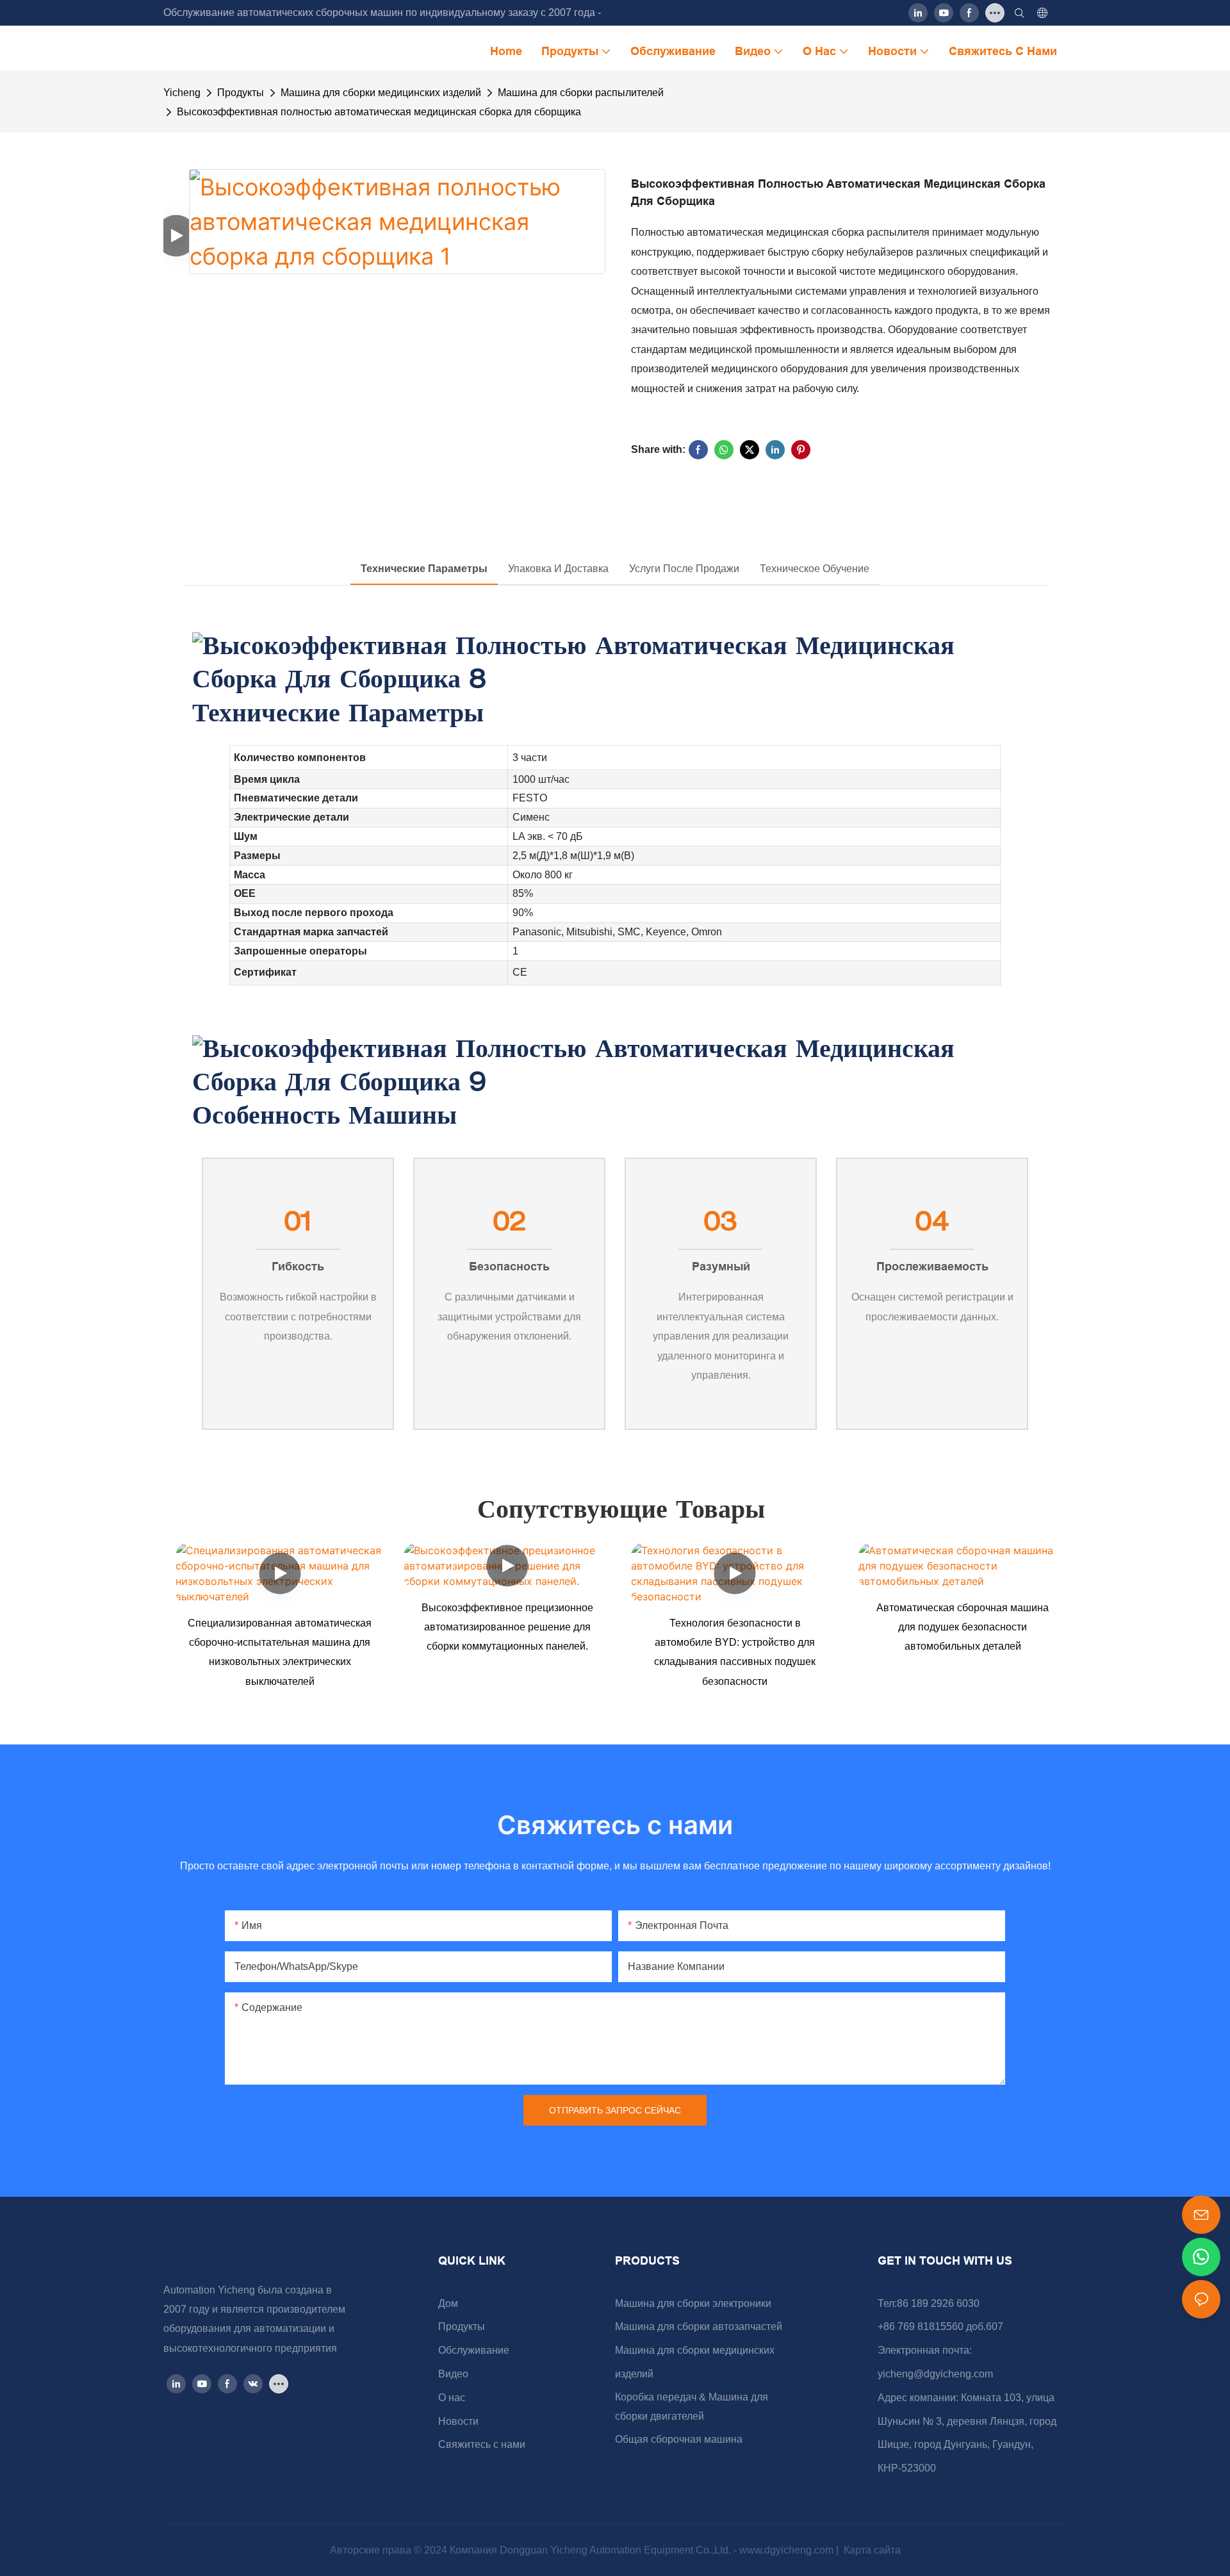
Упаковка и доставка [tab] (558, 569)
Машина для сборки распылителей (581, 93)
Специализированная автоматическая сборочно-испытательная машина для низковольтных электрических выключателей (280, 1652)
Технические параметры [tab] (424, 569)
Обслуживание (474, 2350)
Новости (458, 2421)
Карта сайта (871, 2550)
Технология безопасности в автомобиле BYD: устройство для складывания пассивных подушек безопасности (735, 1652)
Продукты (241, 93)
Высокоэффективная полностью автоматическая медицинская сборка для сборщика (379, 112)
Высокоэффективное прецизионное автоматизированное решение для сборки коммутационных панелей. (507, 1627)
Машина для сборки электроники (693, 2303)
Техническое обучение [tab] (815, 569)
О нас (452, 2398)
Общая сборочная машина (679, 2439)
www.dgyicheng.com (788, 2550)
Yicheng (182, 93)
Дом (448, 2303)
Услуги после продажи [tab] (684, 569)
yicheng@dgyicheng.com (935, 2374)
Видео (453, 2374)
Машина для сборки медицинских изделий (381, 93)
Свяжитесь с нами (482, 2444)
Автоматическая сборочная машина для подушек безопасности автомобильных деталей (963, 1627)
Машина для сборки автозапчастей (699, 2326)
